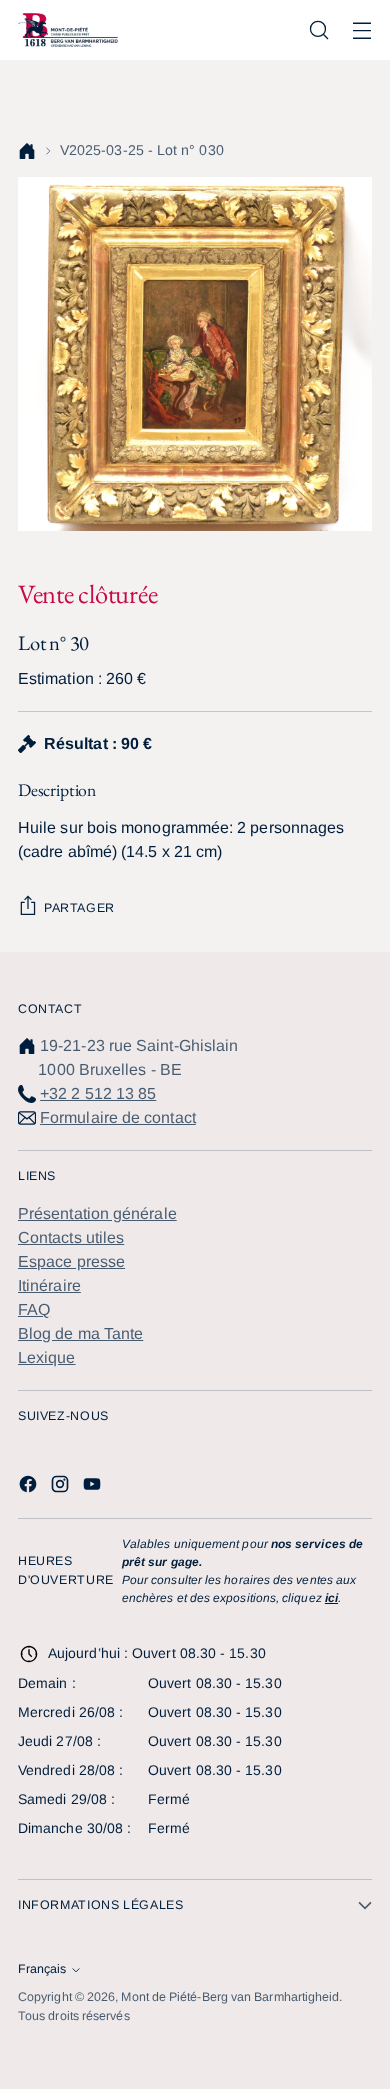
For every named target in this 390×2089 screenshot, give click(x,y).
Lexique (47, 1357)
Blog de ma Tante (80, 1333)
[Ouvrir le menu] (361, 30)
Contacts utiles (71, 1237)
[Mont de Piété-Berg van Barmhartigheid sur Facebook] (30, 1487)
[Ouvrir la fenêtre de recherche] (318, 30)
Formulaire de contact (118, 1117)
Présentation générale (97, 1213)
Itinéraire (49, 1285)
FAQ (34, 1309)
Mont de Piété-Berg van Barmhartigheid (230, 1997)
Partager (79, 908)
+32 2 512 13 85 (98, 1093)
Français (42, 1969)
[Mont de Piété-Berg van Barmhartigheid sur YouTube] (94, 1487)
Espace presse (71, 1261)
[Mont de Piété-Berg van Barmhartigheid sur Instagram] (62, 1487)
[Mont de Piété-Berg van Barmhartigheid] (68, 29)
